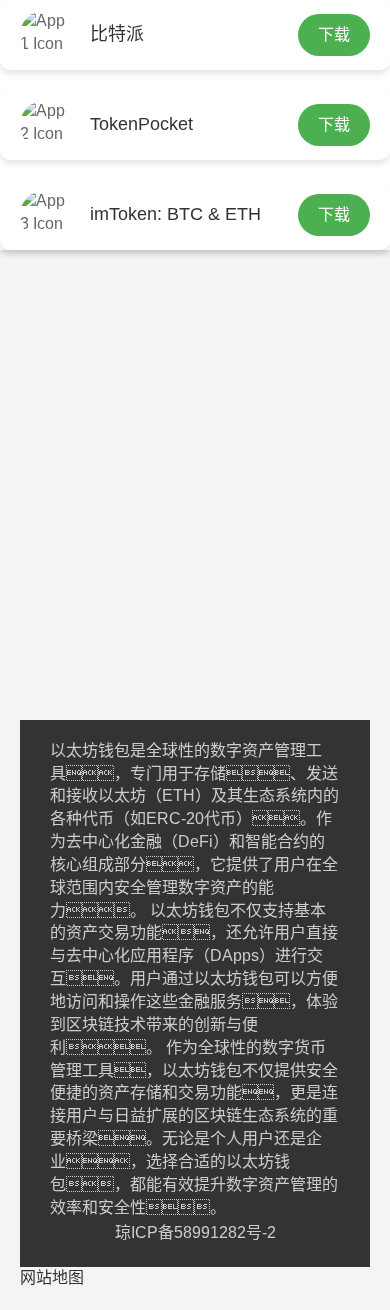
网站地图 (52, 1277)
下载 (334, 34)
